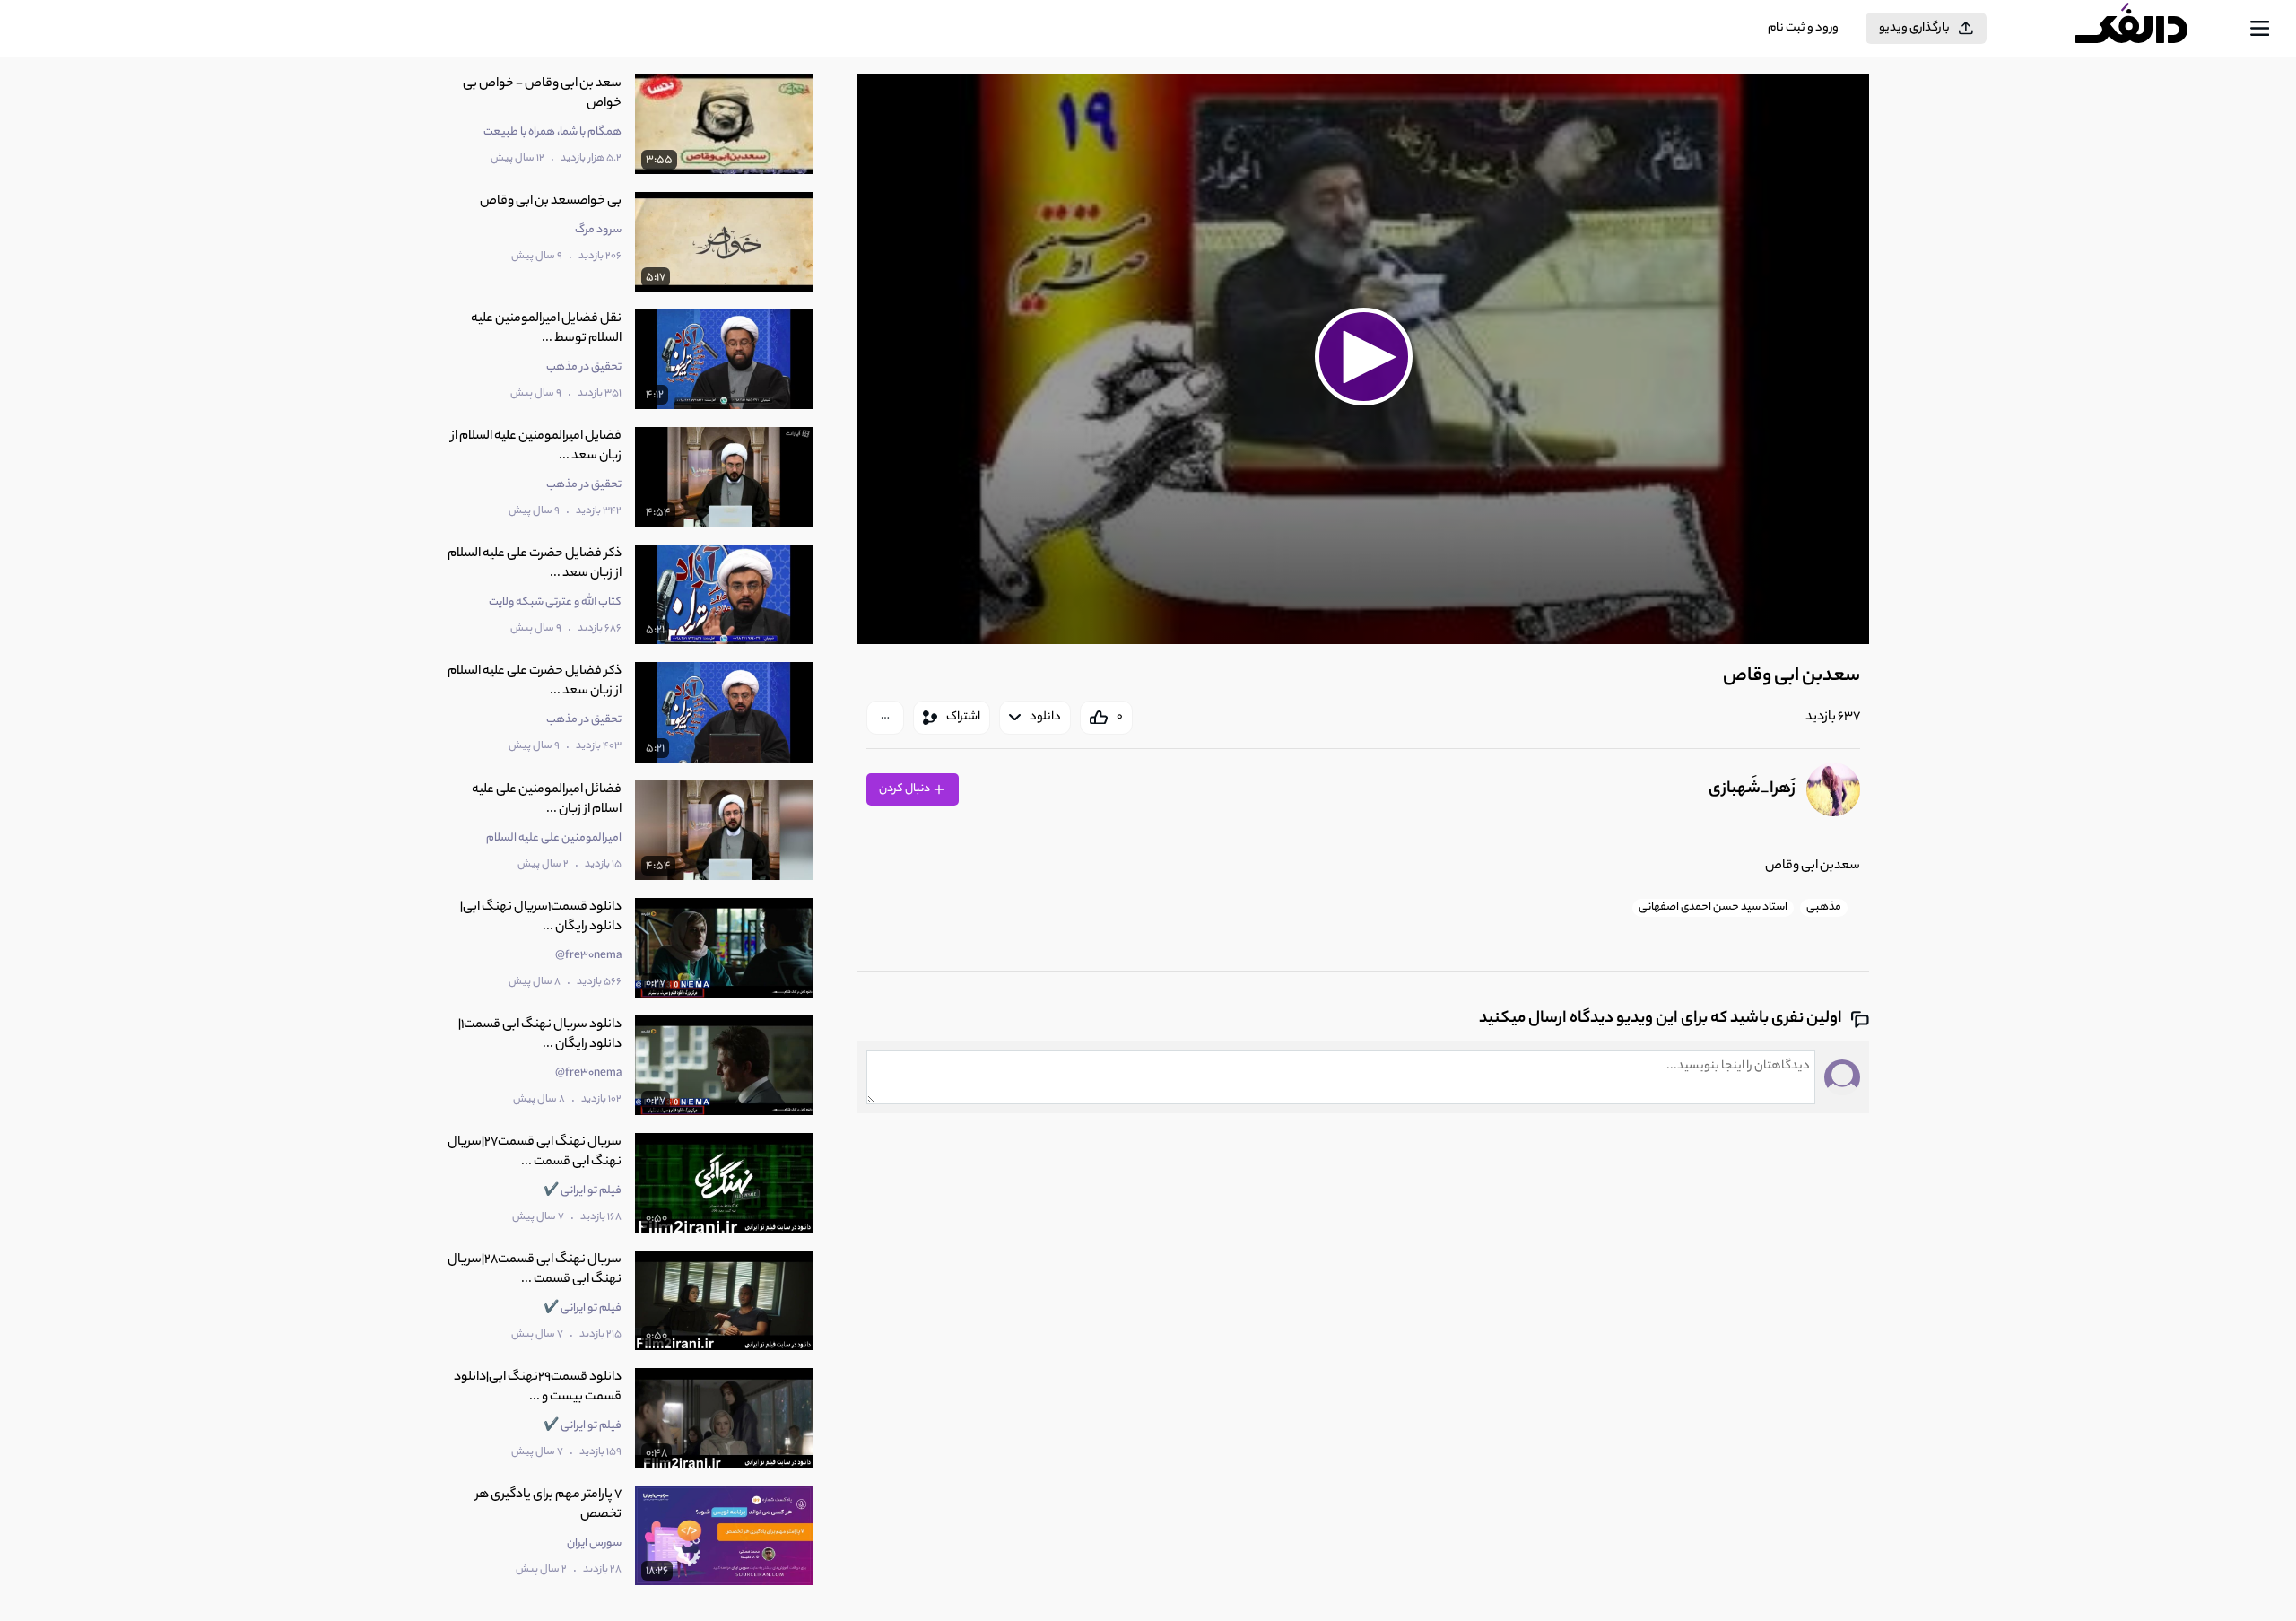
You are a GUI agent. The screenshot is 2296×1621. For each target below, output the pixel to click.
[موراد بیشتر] (885, 718)
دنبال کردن (905, 789)
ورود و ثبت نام (1803, 28)
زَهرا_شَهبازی (1752, 789)
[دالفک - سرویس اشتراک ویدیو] (2147, 29)
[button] (1363, 357)
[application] (1363, 359)
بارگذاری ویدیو (1914, 28)
